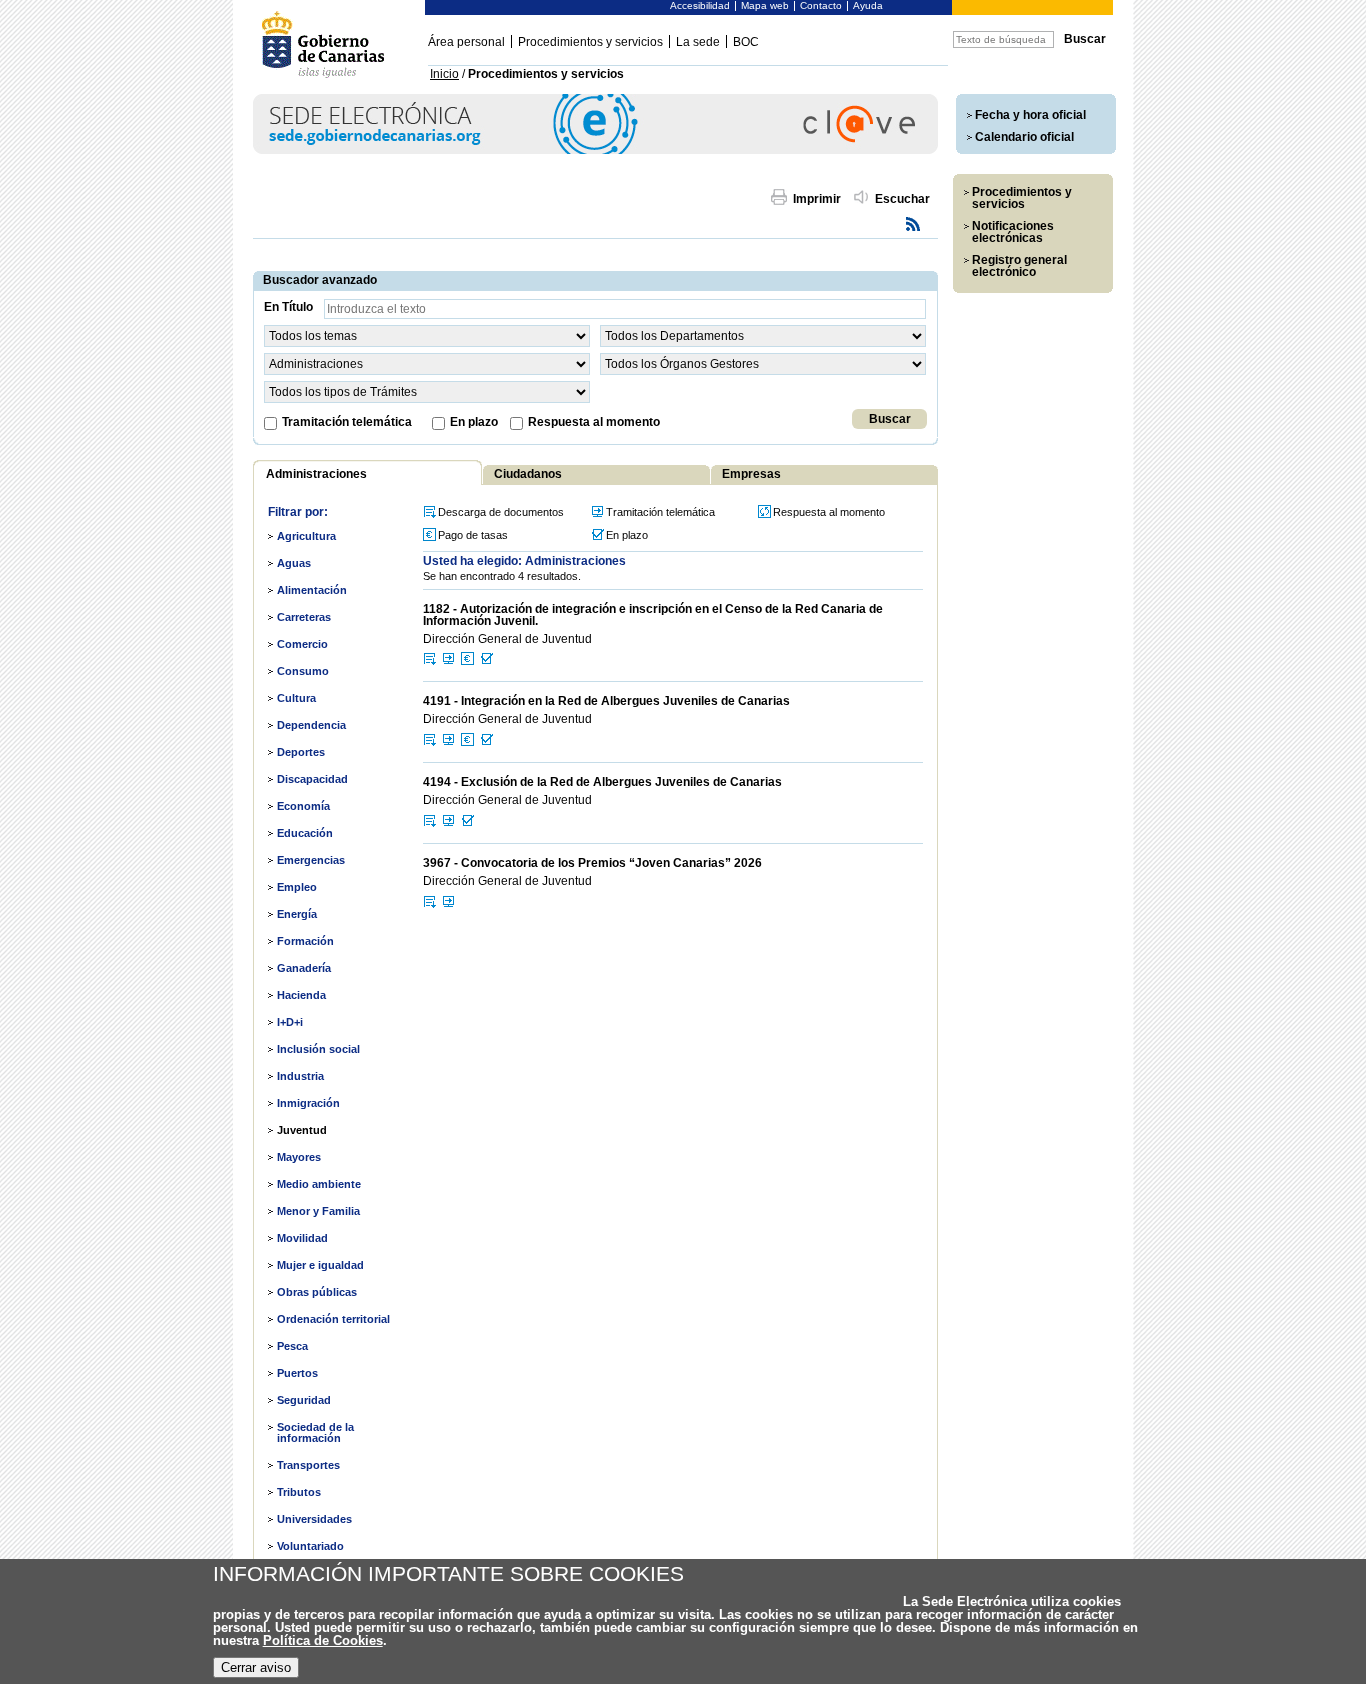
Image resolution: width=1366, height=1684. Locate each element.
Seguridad (304, 1400)
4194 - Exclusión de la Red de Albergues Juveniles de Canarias (602, 782)
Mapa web (765, 5)
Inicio (444, 74)
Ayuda (868, 5)
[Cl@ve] (595, 150)
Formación (305, 941)
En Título (288, 307)
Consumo (303, 671)
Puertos (297, 1373)
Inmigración (308, 1103)
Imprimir (817, 199)
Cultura (296, 698)
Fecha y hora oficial (1030, 115)
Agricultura (306, 536)
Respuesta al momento (594, 422)
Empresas (751, 474)
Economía (303, 806)
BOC (746, 42)
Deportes (301, 752)
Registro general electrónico (1019, 266)
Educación (305, 833)
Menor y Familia (318, 1211)
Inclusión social (318, 1049)
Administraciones (316, 474)
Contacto (821, 5)
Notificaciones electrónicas (1013, 232)
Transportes (308, 1465)
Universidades (314, 1519)
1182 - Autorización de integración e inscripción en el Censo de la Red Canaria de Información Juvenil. (653, 615)
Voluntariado (310, 1546)
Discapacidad (312, 779)
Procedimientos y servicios (590, 42)
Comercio (302, 644)
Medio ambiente (319, 1184)
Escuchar (902, 199)
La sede (698, 42)
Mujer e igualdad (320, 1265)
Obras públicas (317, 1292)
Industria (300, 1076)
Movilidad (302, 1238)
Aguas (294, 563)
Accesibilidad (700, 5)
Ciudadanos (528, 474)
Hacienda (301, 995)
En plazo (474, 422)
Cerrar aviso (256, 1667)
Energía (297, 914)
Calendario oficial (1024, 137)
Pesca (292, 1346)
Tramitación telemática (347, 422)
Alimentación (312, 590)
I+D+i (290, 1022)
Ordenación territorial (333, 1319)
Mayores (299, 1157)
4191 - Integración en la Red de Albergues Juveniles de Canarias (606, 701)
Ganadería (304, 968)
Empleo (297, 887)
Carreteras (304, 617)
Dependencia (311, 725)
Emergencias (311, 860)
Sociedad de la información (315, 1432)
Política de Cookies (323, 1640)
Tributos (299, 1492)
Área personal (466, 42)
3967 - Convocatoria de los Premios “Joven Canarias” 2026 (592, 863)
